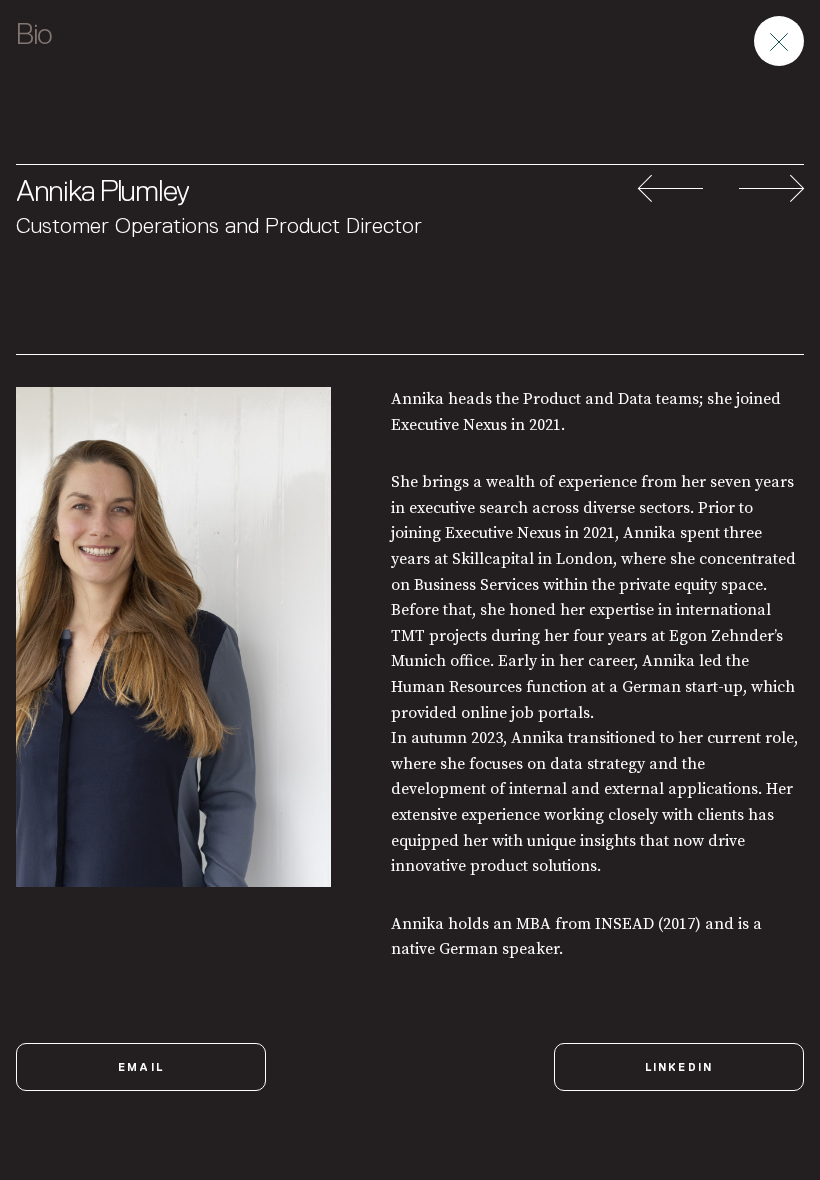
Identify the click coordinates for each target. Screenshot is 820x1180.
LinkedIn (679, 1067)
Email (141, 1067)
